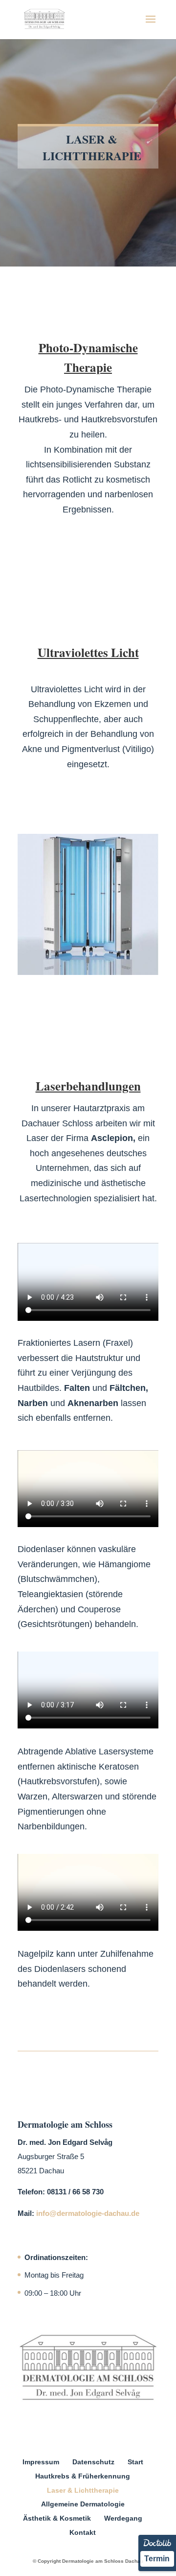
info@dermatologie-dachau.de (88, 2213)
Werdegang (123, 2518)
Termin (157, 2559)
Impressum (41, 2462)
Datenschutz (93, 2462)
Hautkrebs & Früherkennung (83, 2476)
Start (135, 2462)
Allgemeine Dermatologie (83, 2504)
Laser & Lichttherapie (83, 2490)
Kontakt (83, 2532)
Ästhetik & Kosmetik (57, 2518)
